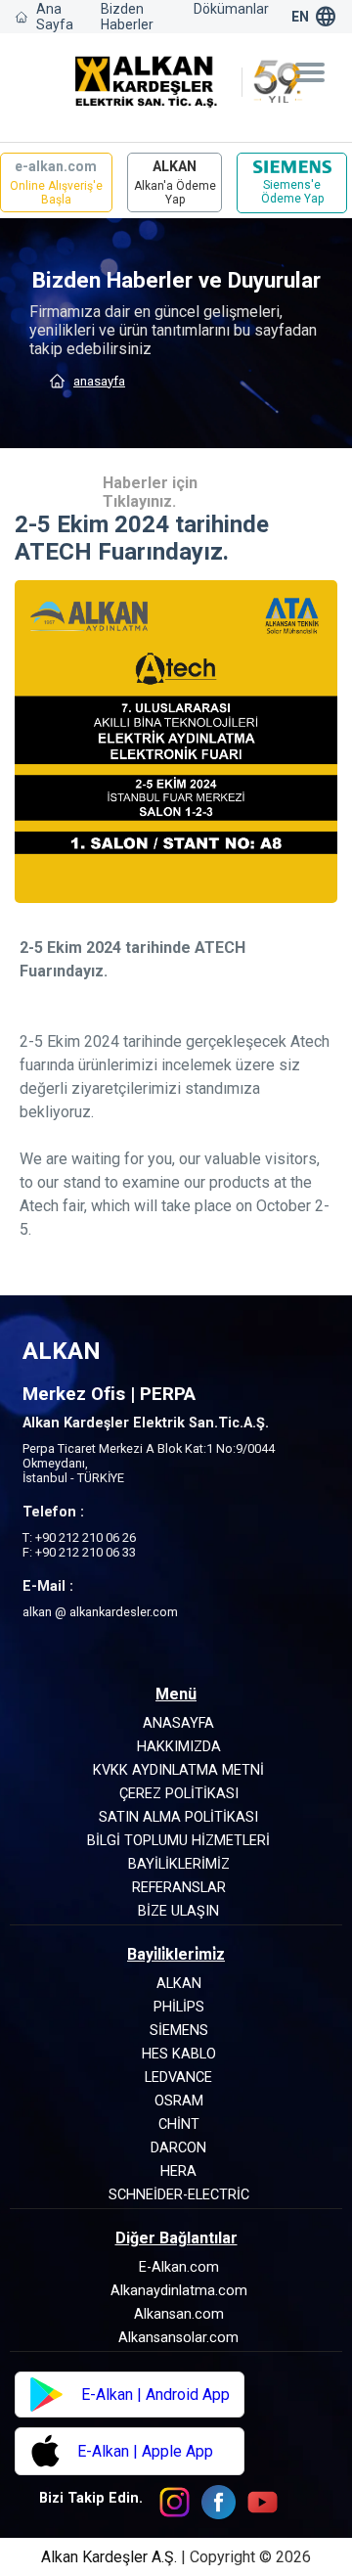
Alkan (179, 1984)
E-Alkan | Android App (155, 2395)
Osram (179, 2101)
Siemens (179, 2031)
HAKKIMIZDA (179, 1747)
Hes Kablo (179, 2054)
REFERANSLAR (179, 1888)
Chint (179, 2124)
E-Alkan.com (179, 2267)
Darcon (178, 2148)
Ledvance (178, 2078)
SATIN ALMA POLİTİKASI (178, 1817)
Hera (178, 2171)
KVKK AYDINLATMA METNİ (178, 1770)
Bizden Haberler (127, 17)
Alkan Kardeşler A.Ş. (111, 2557)
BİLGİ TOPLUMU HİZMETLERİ (178, 1841)
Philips (179, 2007)
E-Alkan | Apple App (145, 2451)
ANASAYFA (99, 381)
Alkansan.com (179, 2314)
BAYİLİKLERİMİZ (179, 1864)
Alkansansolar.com (178, 2338)
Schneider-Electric (179, 2195)
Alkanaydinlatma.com (179, 2291)
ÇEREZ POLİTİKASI (179, 1794)
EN (300, 17)
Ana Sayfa (55, 17)
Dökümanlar (231, 9)
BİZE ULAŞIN (178, 1911)
